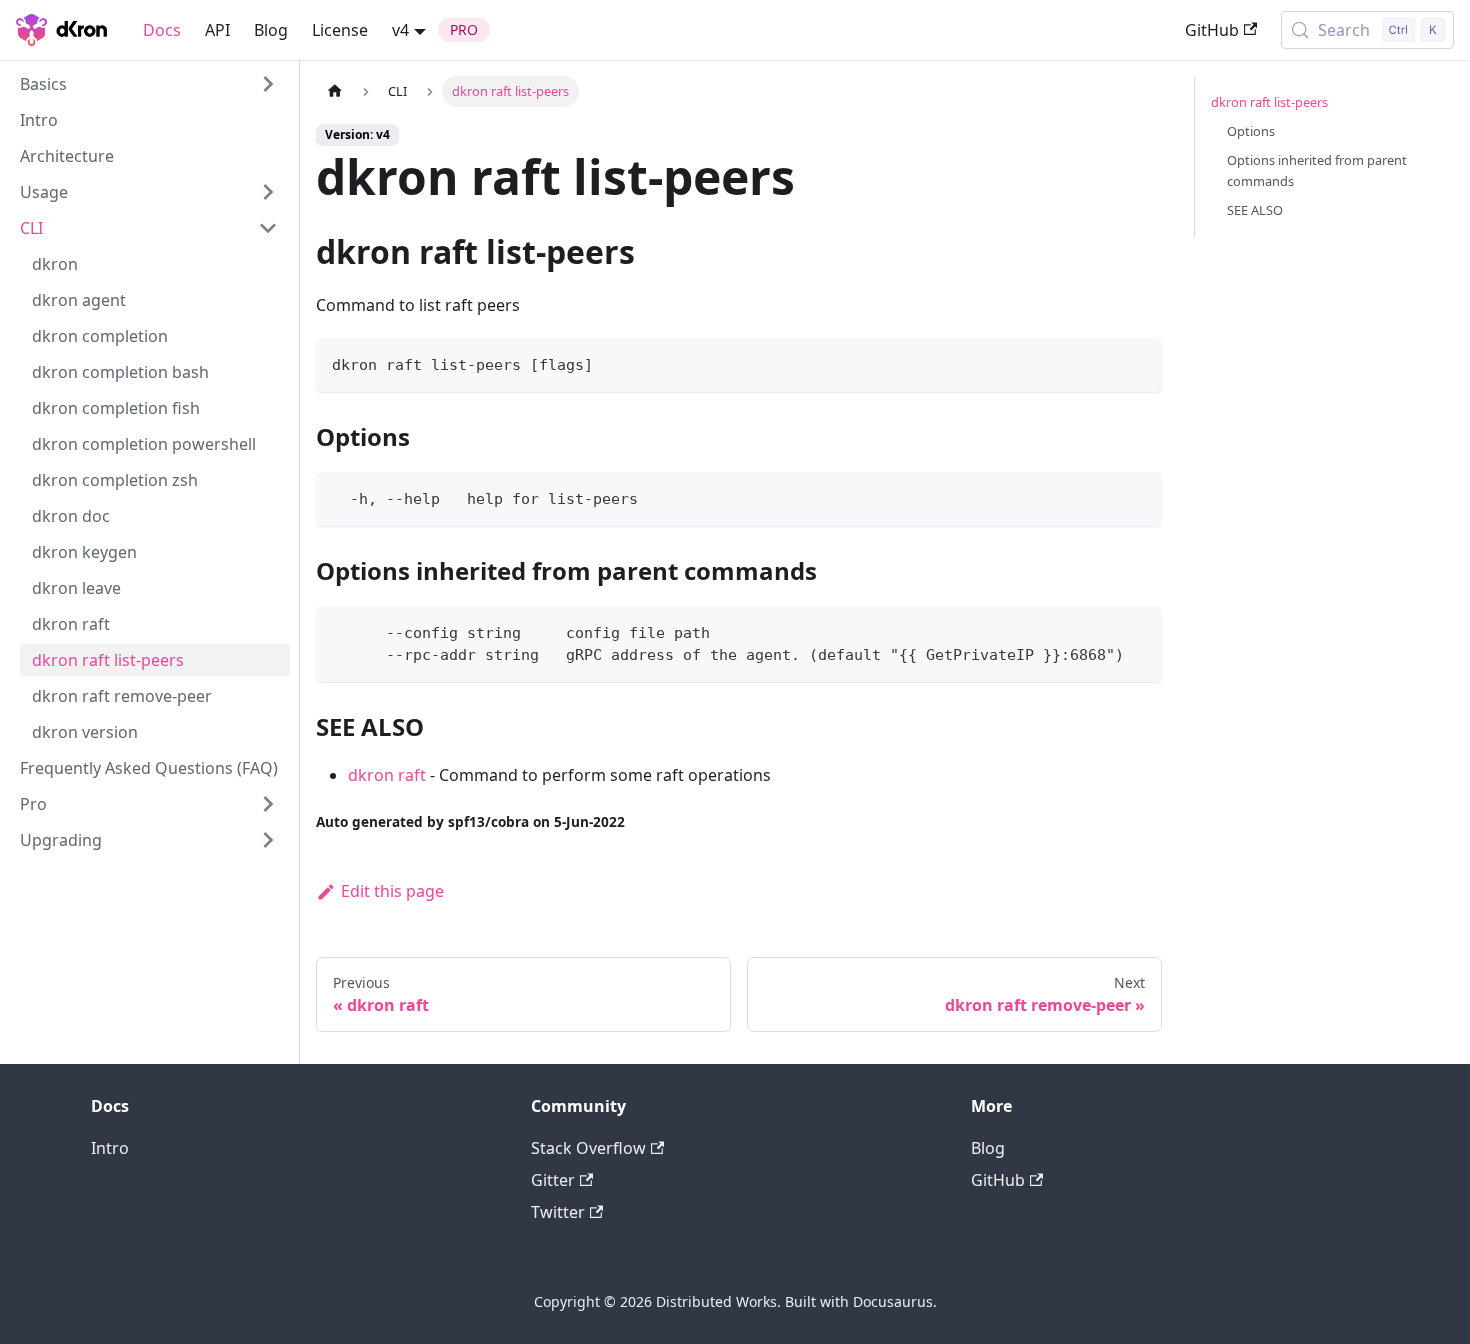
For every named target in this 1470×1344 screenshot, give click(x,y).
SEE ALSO (1255, 210)
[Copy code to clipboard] (1137, 362)
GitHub (1212, 30)
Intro (110, 1148)
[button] (149, 84)
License (340, 30)
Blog (271, 30)
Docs (162, 30)
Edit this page (392, 891)
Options (1251, 131)
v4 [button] (400, 30)
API (217, 30)
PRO (464, 29)
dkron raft (387, 775)
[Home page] (335, 91)
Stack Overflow (588, 1148)
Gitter (553, 1180)
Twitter (558, 1212)
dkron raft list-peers (1269, 102)
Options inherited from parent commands (1317, 170)
